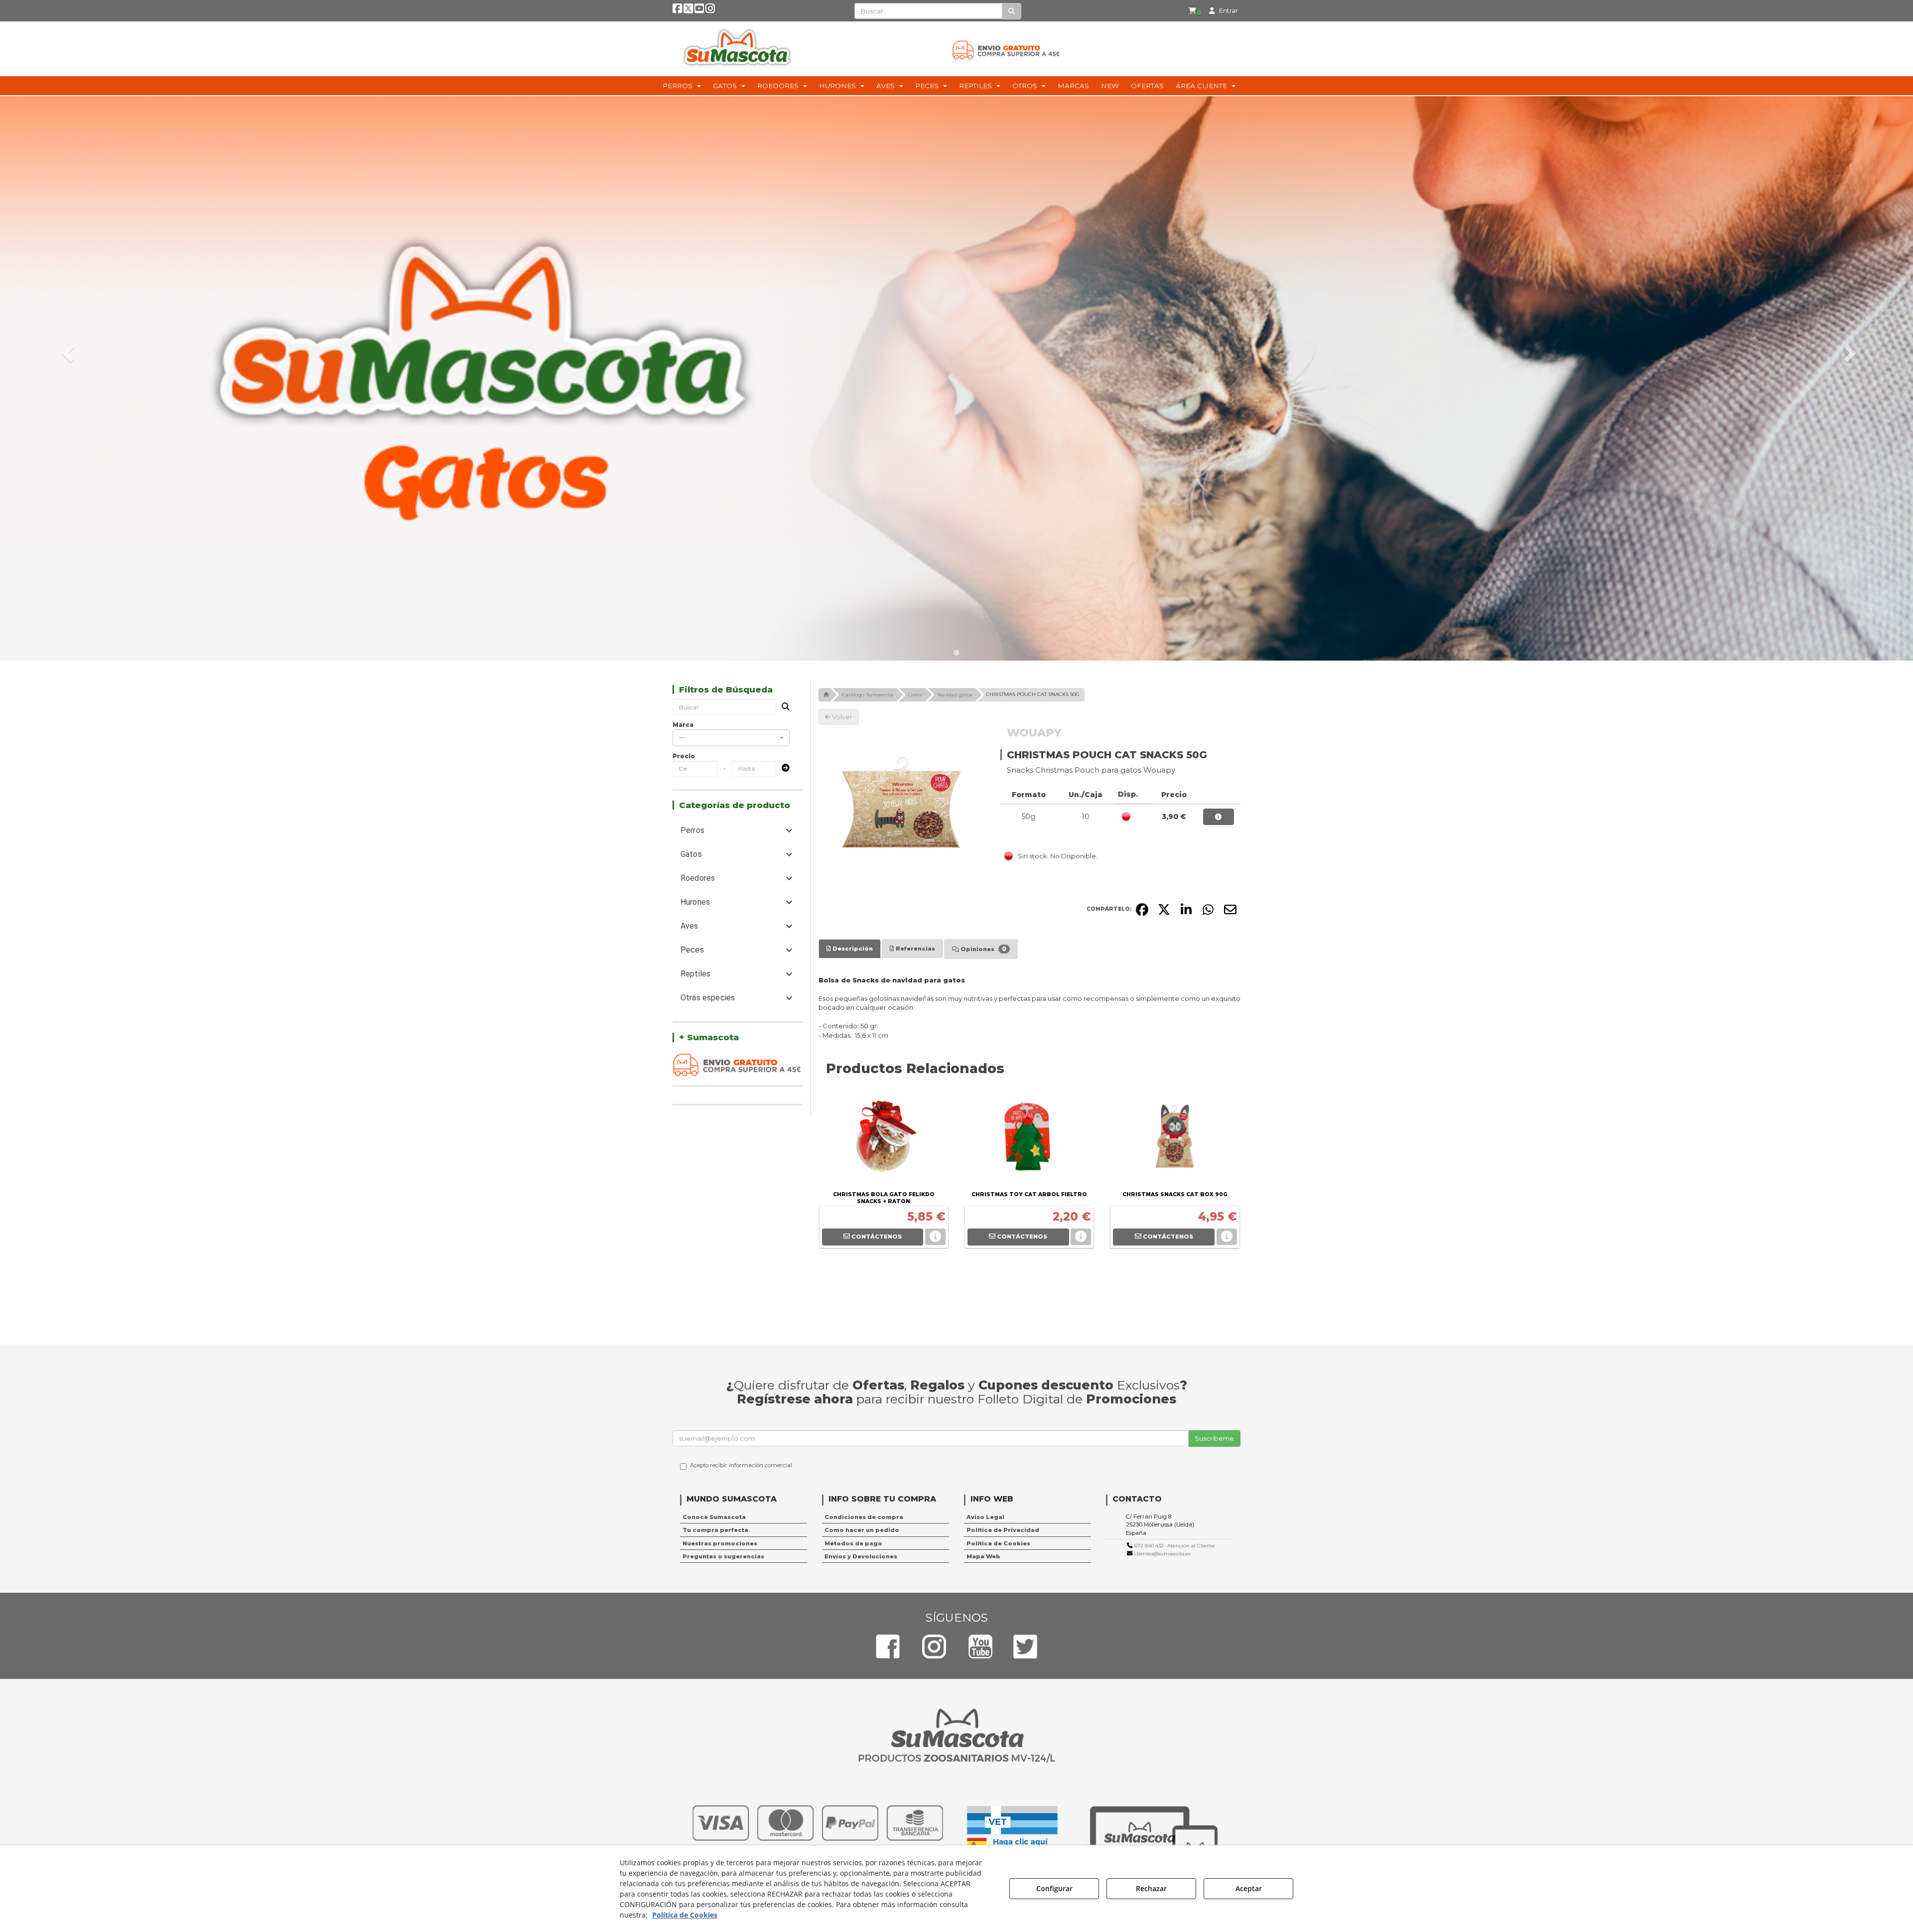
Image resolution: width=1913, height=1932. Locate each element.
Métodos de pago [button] (853, 1543)
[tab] (850, 949)
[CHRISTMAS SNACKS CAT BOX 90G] (1175, 1138)
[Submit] (783, 768)
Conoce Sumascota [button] (714, 1517)
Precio (684, 756)
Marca (683, 725)
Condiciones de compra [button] (864, 1517)
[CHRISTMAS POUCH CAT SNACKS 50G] (902, 809)
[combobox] (731, 738)
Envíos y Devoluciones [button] (861, 1556)
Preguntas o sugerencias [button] (723, 1556)
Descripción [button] (852, 949)
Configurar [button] (1054, 1888)
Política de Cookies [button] (998, 1543)
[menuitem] (1195, 11)
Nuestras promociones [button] (720, 1543)
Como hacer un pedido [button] (862, 1530)
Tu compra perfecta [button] (715, 1530)
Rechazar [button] (1151, 1888)
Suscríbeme (1214, 1438)
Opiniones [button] (983, 949)
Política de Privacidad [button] (1003, 1530)
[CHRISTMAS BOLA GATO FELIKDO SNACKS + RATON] (884, 1138)
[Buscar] (1012, 11)
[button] (677, 10)
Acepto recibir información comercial (741, 1465)
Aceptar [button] (1249, 1888)
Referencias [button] (915, 949)
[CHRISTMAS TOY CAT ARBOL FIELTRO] (1029, 1138)
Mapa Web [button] (983, 1556)
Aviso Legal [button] (985, 1517)
